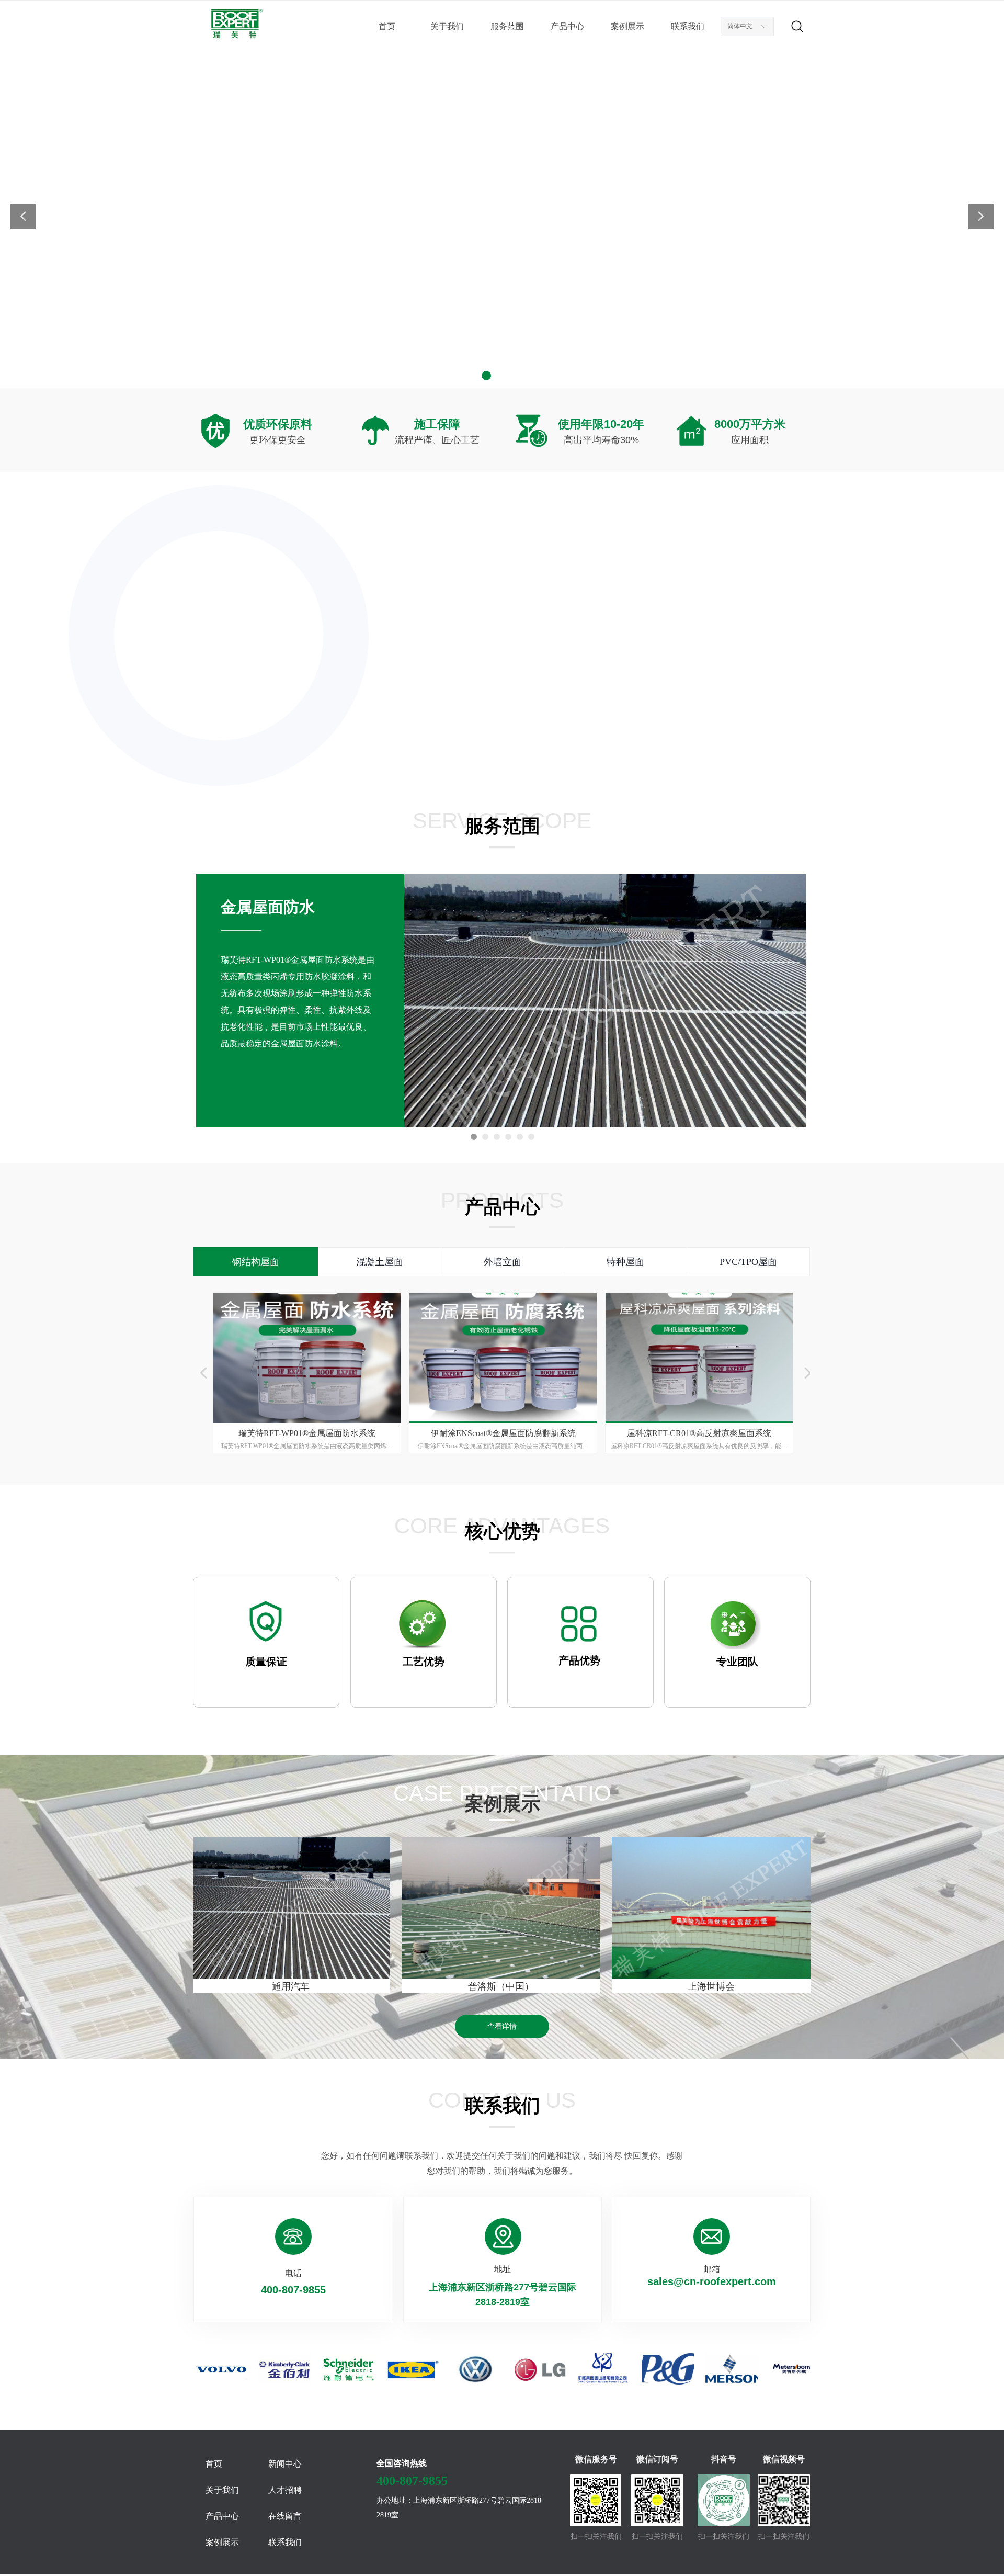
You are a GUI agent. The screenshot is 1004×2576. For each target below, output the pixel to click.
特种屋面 (625, 1262)
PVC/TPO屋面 (748, 1262)
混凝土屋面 (380, 1262)
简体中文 (740, 26)
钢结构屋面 (256, 1262)
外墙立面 (503, 1262)
